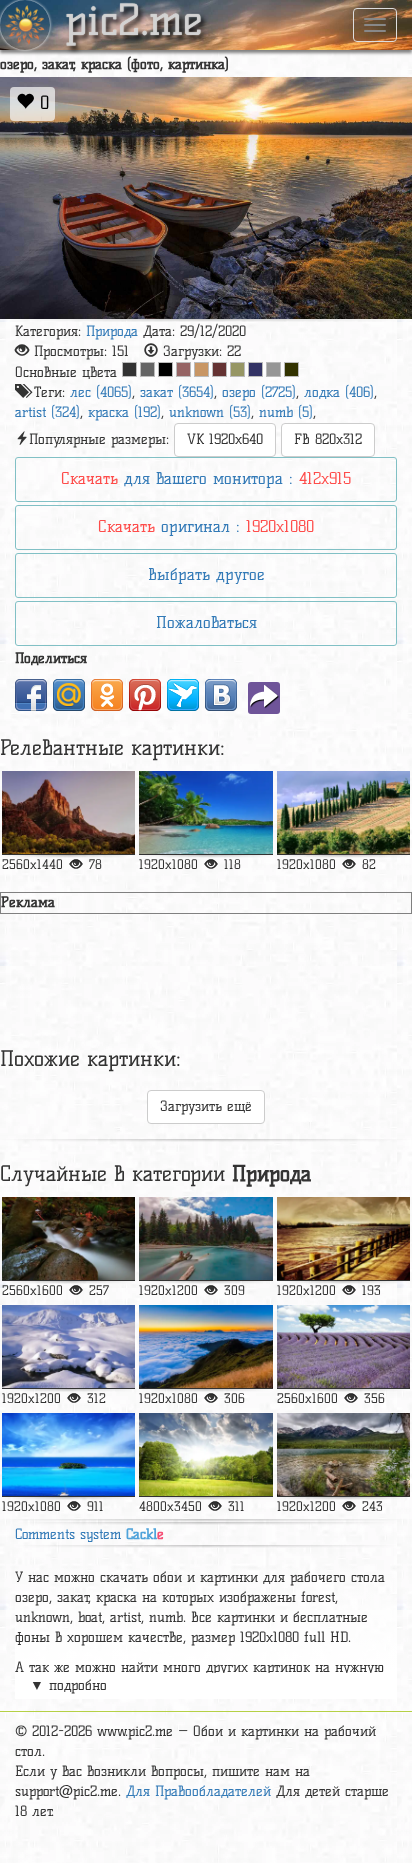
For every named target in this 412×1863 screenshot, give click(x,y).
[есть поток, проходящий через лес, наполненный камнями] (68, 1239)
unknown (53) (210, 412)
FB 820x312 (328, 439)
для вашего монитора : (206, 478)
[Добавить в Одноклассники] (107, 695)
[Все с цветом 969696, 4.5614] (273, 369)
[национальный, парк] (68, 813)
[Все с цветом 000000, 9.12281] (165, 369)
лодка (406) (339, 392)
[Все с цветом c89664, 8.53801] (201, 369)
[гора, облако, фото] (205, 1347)
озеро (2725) (259, 392)
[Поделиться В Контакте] (221, 695)
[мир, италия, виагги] (343, 813)
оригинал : (206, 526)
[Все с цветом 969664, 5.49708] (237, 369)
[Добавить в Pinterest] (145, 695)
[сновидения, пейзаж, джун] (343, 1239)
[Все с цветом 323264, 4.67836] (255, 369)
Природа (112, 331)
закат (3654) (177, 392)
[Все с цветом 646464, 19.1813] (147, 369)
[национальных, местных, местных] (205, 813)
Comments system (89, 1534)
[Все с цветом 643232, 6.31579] (219, 369)
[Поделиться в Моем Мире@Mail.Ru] (69, 695)
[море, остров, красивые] (68, 1455)
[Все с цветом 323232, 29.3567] (129, 369)
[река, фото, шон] (205, 1239)
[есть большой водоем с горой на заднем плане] (343, 1455)
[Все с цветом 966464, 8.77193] (183, 369)
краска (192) (124, 412)
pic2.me (134, 23)
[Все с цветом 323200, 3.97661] (291, 369)
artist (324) (47, 412)
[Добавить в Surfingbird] (183, 695)
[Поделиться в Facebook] (31, 695)
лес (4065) (101, 392)
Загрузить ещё (206, 1106)
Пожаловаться (206, 622)
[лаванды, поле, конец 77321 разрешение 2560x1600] (343, 1347)
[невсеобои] (68, 1347)
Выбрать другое (206, 574)
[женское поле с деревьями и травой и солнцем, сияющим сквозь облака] (205, 1455)
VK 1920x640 (225, 439)
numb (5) (286, 412)
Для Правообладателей (198, 1791)
